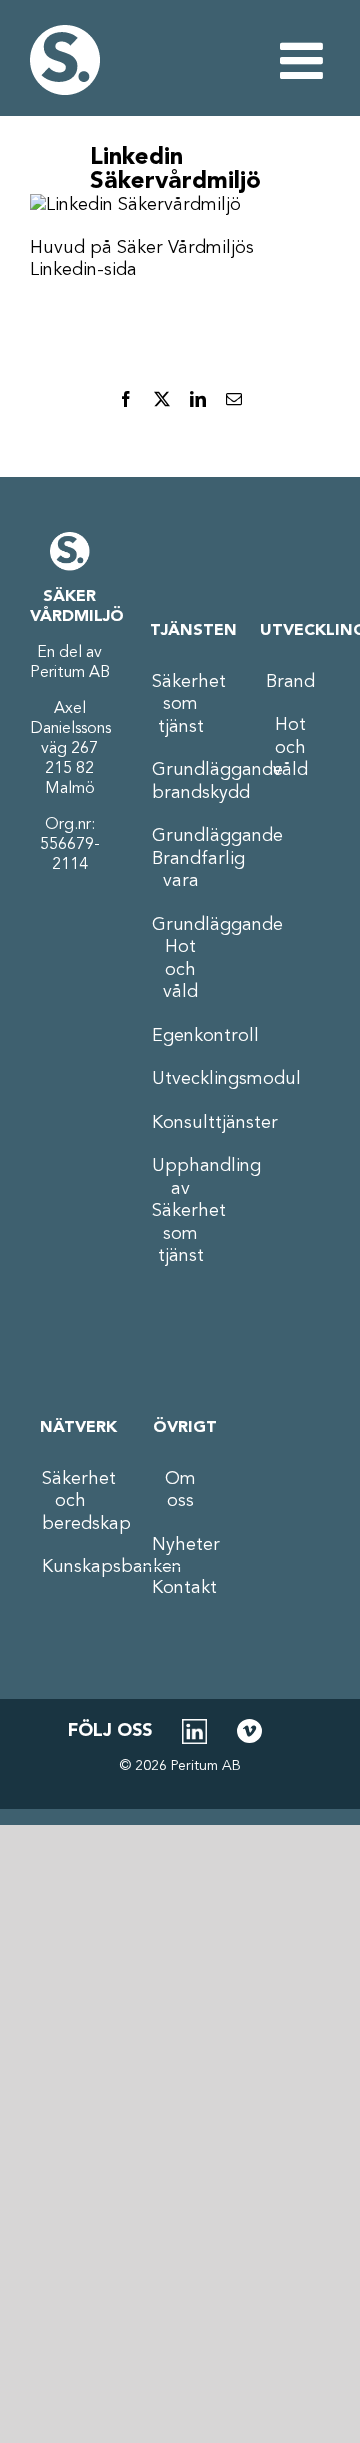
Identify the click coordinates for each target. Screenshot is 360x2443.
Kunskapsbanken (71, 1567)
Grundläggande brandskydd (181, 781)
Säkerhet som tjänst (181, 704)
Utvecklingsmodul (181, 1079)
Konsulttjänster (181, 1123)
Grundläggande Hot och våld (181, 959)
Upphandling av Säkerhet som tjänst (181, 1211)
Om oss (180, 1490)
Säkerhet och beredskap (71, 1501)
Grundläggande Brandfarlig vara (181, 858)
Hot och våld (290, 747)
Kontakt (181, 1588)
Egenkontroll (181, 1036)
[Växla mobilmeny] (305, 60)
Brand (290, 682)
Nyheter (181, 1545)
